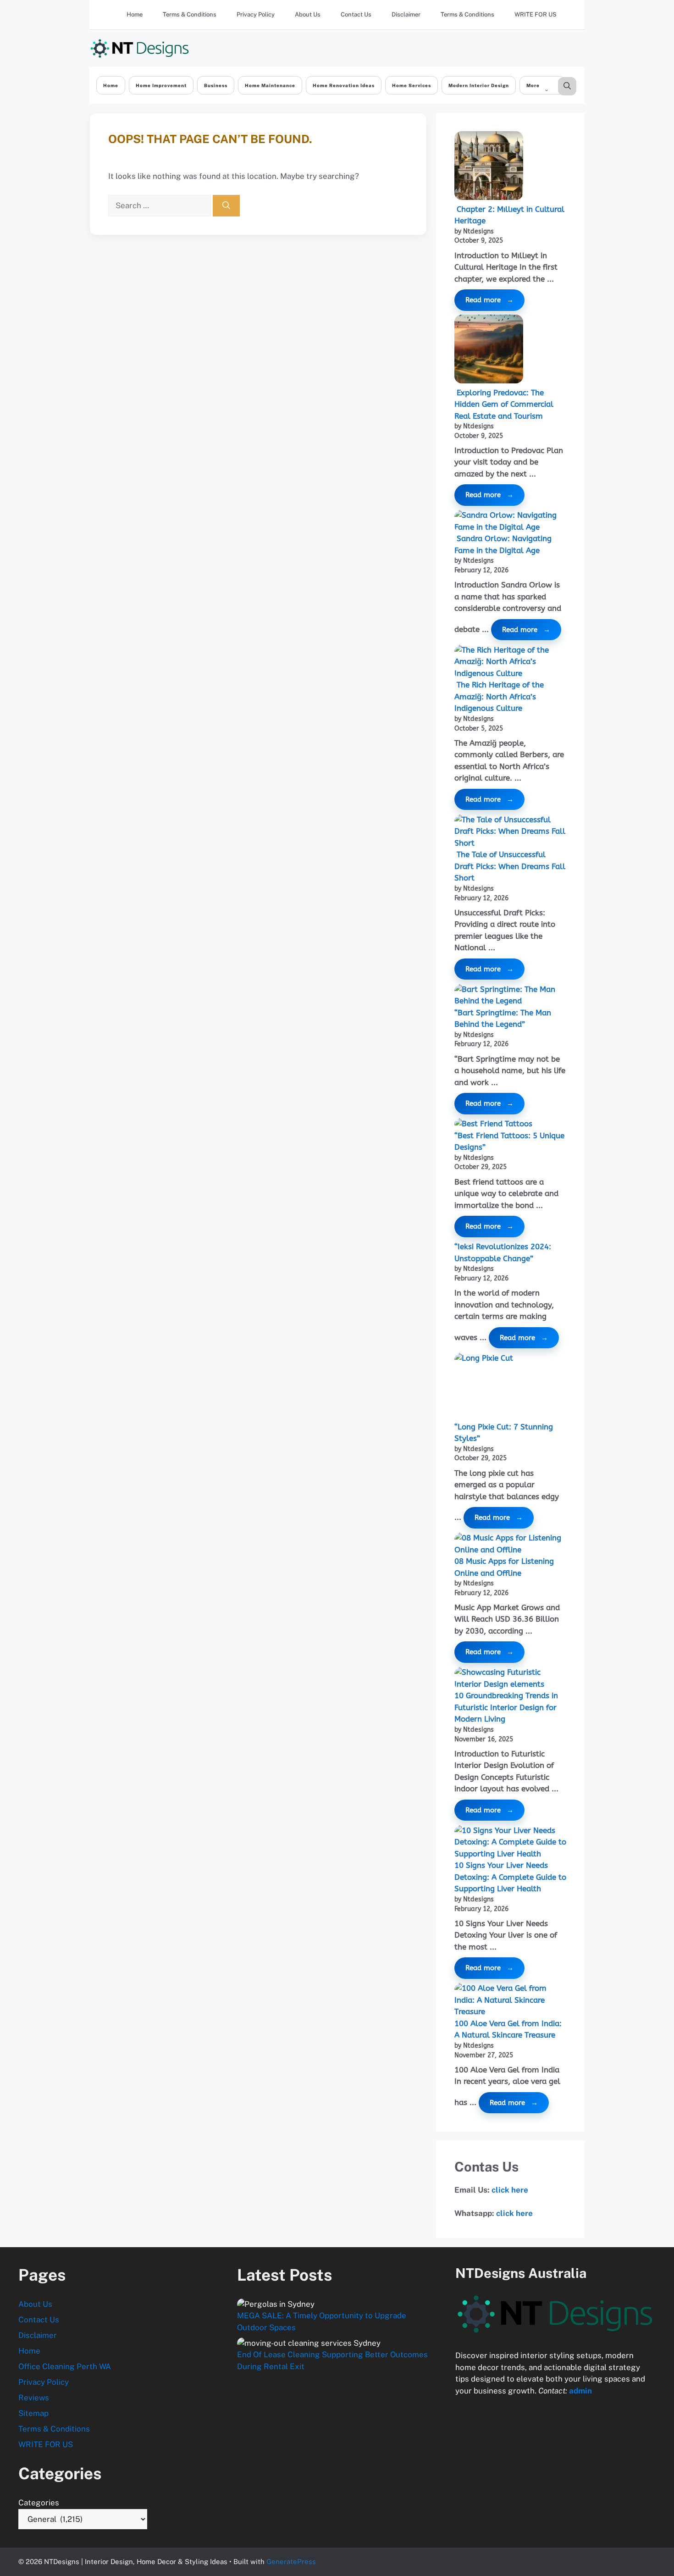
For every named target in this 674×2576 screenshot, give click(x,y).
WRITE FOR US (536, 14)
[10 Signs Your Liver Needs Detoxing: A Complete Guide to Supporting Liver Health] (510, 1842)
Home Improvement (161, 85)
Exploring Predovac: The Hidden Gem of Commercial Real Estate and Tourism (504, 404)
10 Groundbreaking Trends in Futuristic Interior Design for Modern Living (506, 1707)
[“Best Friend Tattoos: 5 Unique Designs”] (493, 1124)
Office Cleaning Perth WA (65, 2366)
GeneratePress (291, 2562)
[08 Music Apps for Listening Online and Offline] (510, 1544)
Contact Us (356, 14)
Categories (39, 2503)
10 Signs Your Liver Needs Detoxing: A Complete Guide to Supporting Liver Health (510, 1877)
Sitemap (33, 2413)
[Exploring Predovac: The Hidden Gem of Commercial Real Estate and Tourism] (489, 351)
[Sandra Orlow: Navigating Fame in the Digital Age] (510, 521)
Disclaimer (406, 14)
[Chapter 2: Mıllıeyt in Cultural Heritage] (489, 167)
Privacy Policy (256, 14)
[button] (567, 86)
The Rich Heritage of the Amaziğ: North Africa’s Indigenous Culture (499, 696)
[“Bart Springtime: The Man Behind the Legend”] (510, 995)
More (533, 85)
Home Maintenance (270, 85)
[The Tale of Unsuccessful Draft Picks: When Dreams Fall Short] (510, 832)
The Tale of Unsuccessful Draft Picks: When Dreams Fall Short (510, 866)
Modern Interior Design (479, 85)
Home (135, 14)
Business (216, 85)
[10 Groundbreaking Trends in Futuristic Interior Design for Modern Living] (510, 1678)
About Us (308, 14)
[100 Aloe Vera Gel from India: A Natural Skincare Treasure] (510, 2000)
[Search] (226, 206)
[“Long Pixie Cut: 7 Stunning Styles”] (520, 1387)
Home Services (412, 85)
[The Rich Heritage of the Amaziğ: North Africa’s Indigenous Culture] (510, 662)
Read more (483, 300)
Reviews (34, 2398)
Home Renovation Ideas (344, 85)
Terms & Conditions (190, 14)
